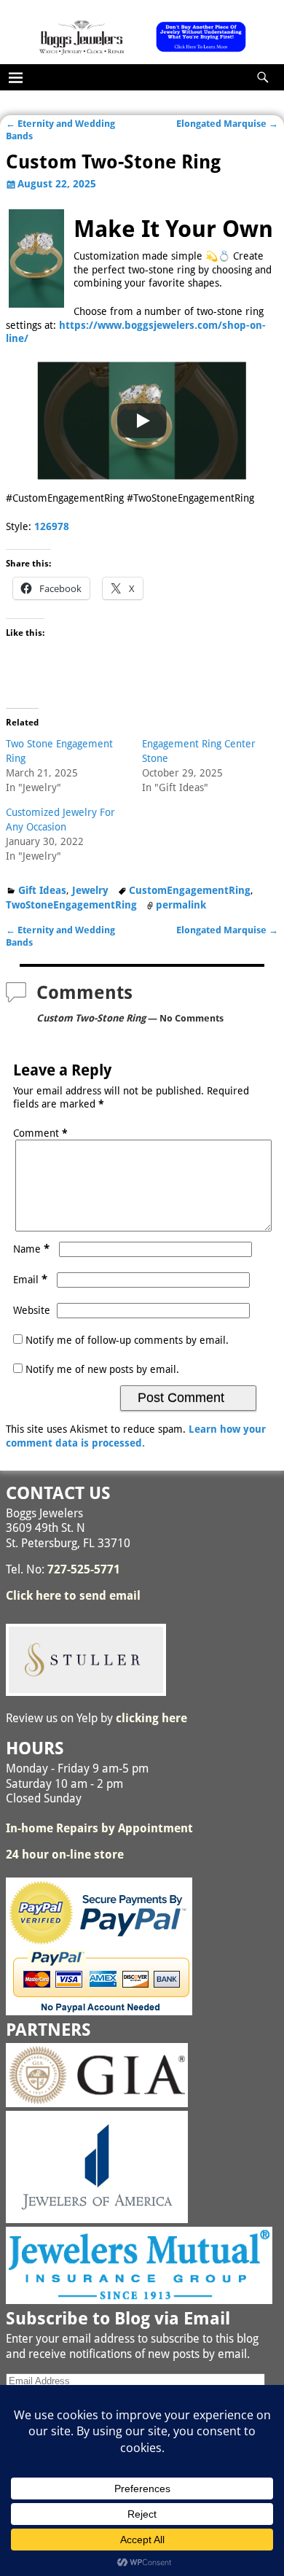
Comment (40, 1133)
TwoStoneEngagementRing (71, 905)
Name (31, 1249)
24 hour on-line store (65, 1855)
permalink (181, 905)
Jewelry (90, 890)
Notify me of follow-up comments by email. (127, 1340)
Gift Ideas (42, 890)
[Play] (142, 421)
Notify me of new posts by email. (102, 1369)
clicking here (151, 1718)
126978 (52, 526)
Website (32, 1310)
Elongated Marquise (227, 124)
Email (30, 1280)
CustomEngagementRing (190, 890)
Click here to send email (73, 1596)
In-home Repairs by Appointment (99, 1828)
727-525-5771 (84, 1569)
